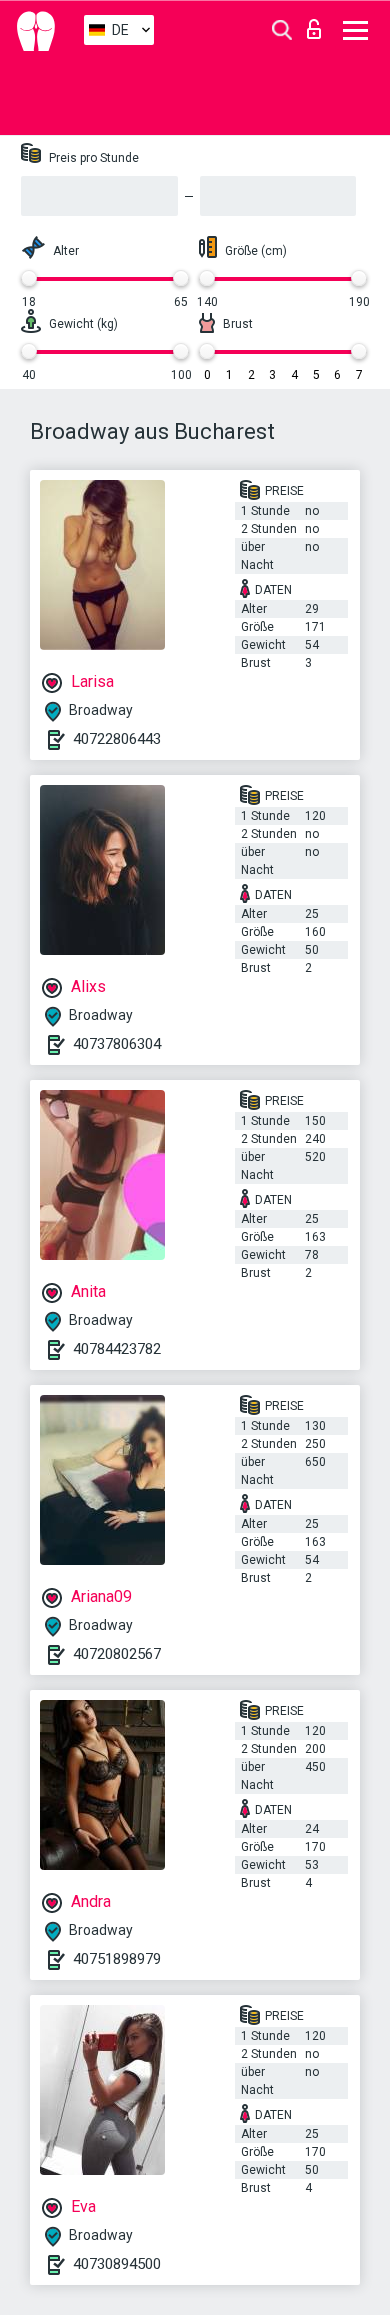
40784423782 (117, 1349)
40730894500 (117, 2264)
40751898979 (117, 1959)
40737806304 (117, 1044)
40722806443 (117, 739)
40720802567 (117, 1654)
